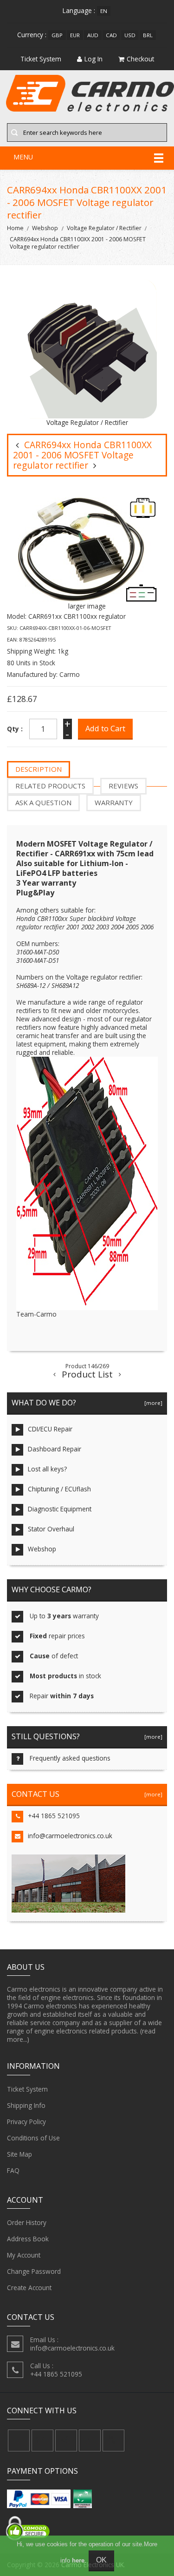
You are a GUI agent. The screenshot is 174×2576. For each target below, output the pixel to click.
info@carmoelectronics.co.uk (70, 1836)
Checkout (140, 59)
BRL (148, 35)
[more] (152, 1403)
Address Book (28, 2239)
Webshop (45, 228)
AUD (93, 35)
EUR (75, 35)
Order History (27, 2222)
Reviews (123, 786)
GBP (57, 35)
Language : (79, 10)
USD (130, 35)
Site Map (19, 2154)
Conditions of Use (33, 2138)
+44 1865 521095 (54, 1816)
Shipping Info (26, 2105)
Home (15, 228)
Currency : (32, 35)
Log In (93, 59)
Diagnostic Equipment (60, 1509)
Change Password (34, 2271)
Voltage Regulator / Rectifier (104, 228)
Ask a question (43, 802)
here (78, 2560)
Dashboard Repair (55, 1449)
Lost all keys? (47, 1469)
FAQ (13, 2170)
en (104, 11)
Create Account (29, 2288)
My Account (24, 2255)
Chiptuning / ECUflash (59, 1489)
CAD (111, 35)
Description (39, 769)
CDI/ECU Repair (50, 1429)
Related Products (50, 786)
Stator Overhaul (51, 1529)
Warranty (114, 802)
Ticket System (27, 2089)
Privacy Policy (26, 2122)
